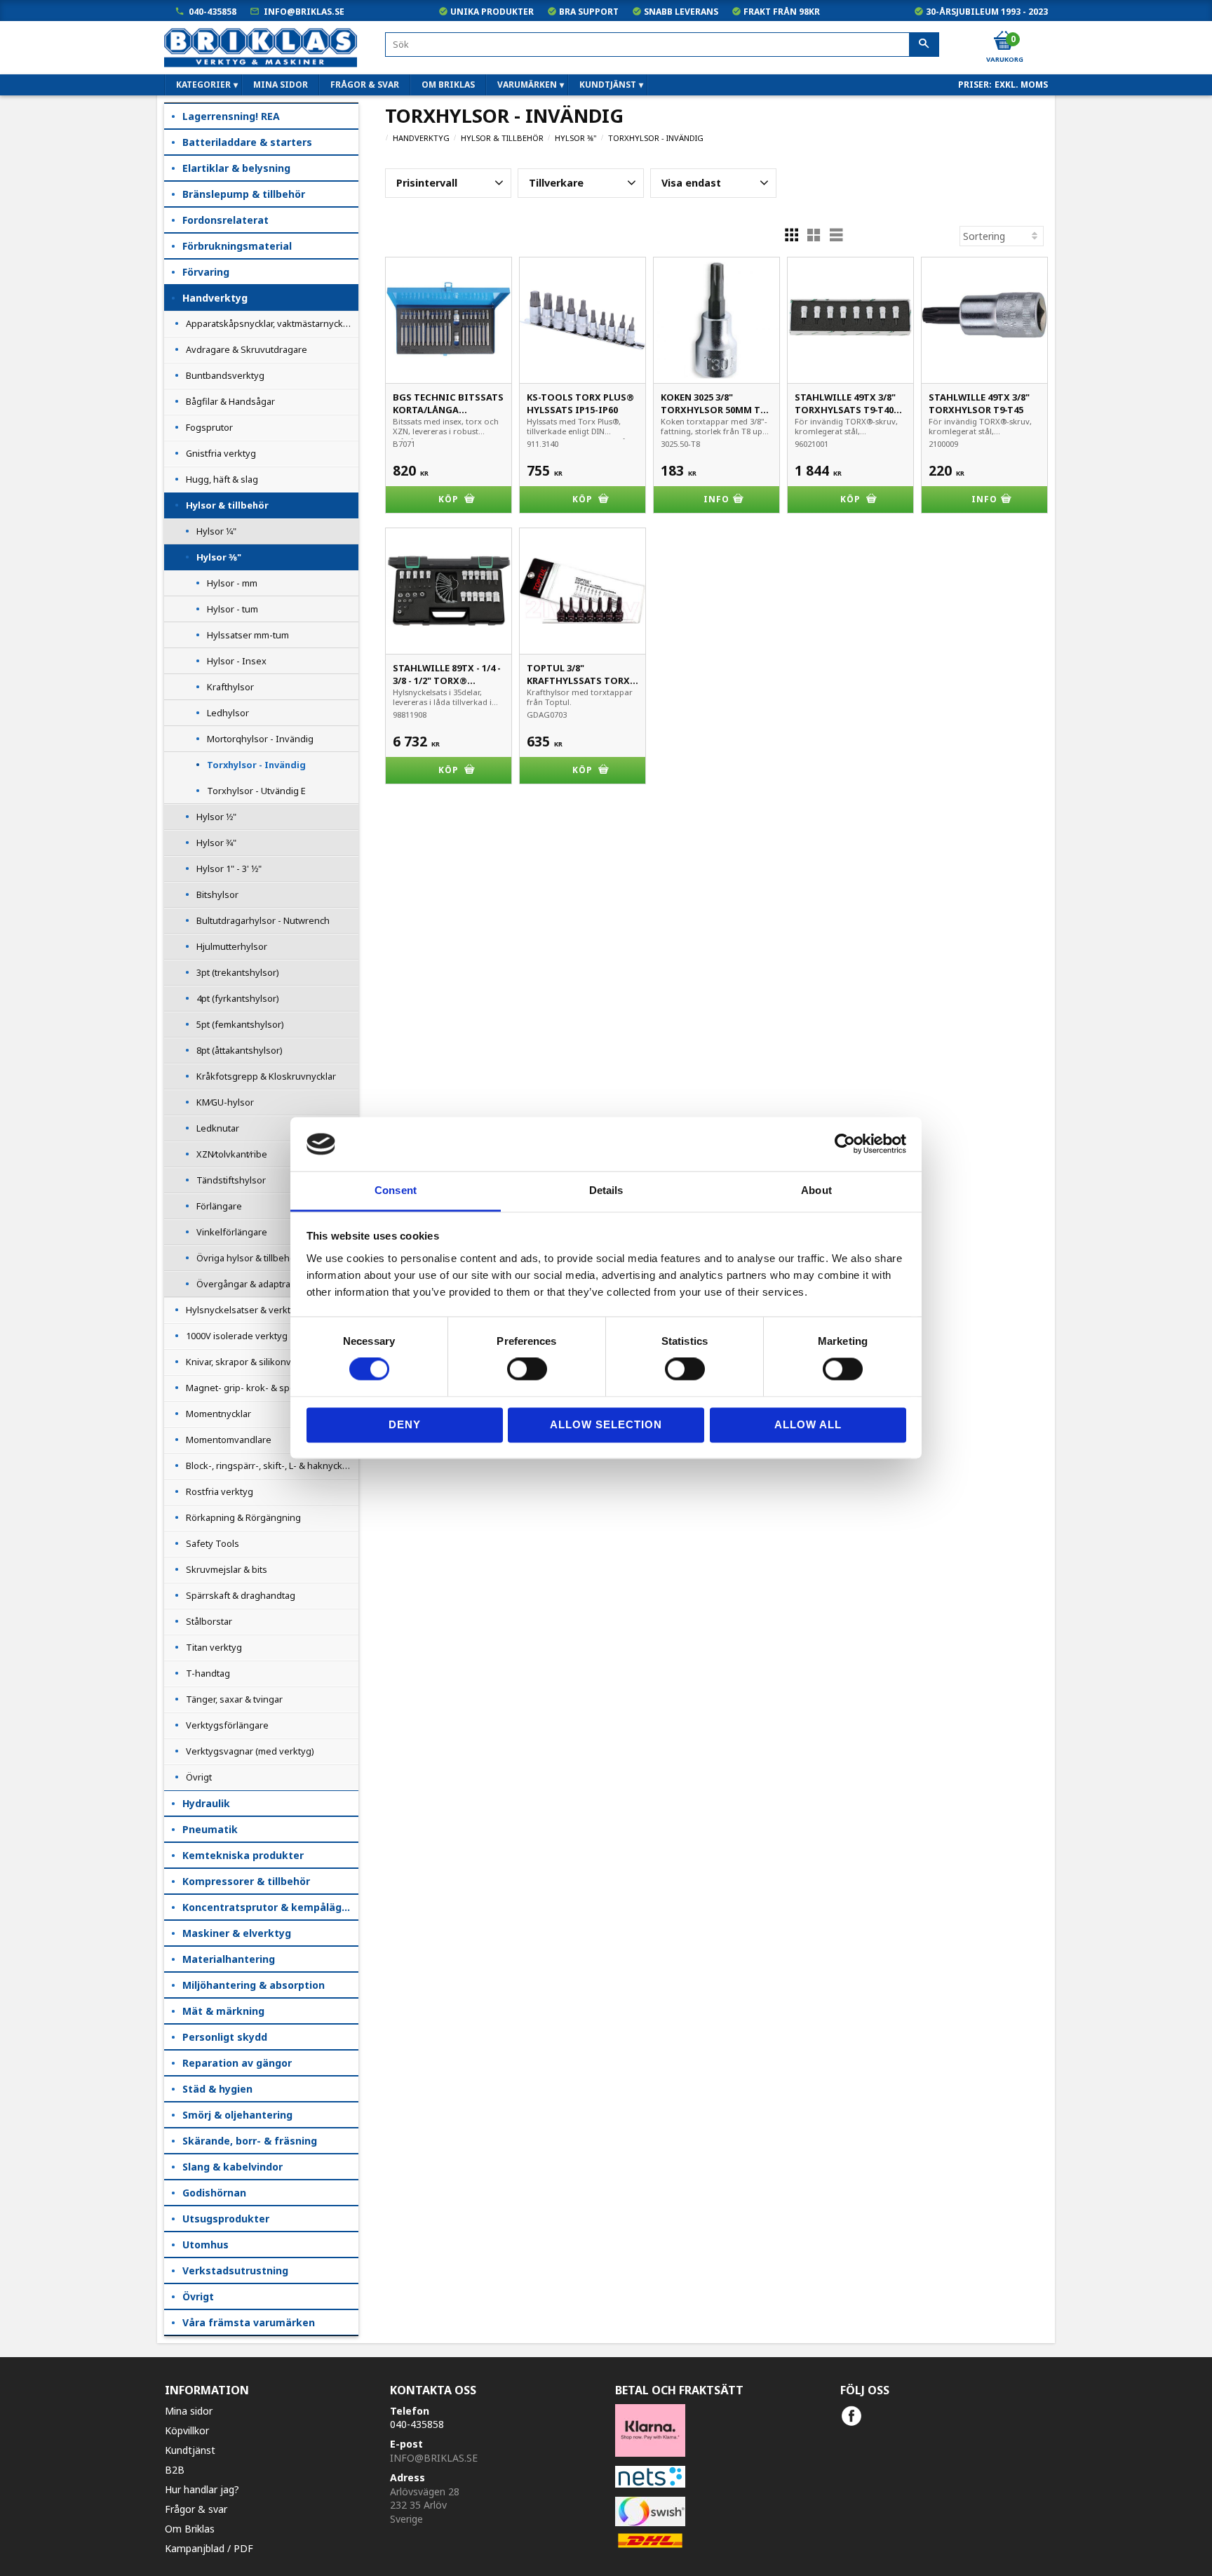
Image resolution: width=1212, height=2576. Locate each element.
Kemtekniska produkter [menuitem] (243, 1855)
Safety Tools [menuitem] (213, 1543)
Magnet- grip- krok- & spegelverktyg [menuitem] (263, 1388)
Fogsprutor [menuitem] (209, 427)
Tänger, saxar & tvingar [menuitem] (234, 1699)
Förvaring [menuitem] (206, 272)
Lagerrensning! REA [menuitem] (231, 116)
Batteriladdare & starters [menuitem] (247, 142)
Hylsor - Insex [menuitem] (237, 661)
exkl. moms (1021, 85)
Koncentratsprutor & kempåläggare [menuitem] (270, 1907)
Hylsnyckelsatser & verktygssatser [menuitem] (259, 1310)
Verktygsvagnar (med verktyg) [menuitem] (250, 1751)
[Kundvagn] (1004, 41)
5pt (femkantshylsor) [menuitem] (240, 1024)
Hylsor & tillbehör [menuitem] (227, 505)
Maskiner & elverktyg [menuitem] (237, 1933)
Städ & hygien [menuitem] (217, 2089)
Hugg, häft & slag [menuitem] (222, 479)
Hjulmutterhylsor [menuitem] (232, 946)
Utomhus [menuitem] (206, 2245)
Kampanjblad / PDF (209, 2548)
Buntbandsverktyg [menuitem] (225, 375)
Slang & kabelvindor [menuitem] (233, 2167)
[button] (448, 183)
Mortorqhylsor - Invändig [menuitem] (260, 739)
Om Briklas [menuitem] (448, 85)
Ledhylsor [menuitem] (228, 713)
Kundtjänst (190, 2450)
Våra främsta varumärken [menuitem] (249, 2322)
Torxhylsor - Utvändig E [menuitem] (256, 791)
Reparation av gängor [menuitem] (237, 2063)
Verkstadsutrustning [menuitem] (235, 2270)
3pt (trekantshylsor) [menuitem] (238, 972)
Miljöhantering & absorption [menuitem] (254, 1985)
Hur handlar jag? (202, 2489)
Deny (405, 1424)
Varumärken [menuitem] (527, 85)
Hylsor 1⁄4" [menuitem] (216, 531)
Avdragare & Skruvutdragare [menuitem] (247, 349)
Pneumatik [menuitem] (210, 1829)
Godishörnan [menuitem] (214, 2193)
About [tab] (816, 1190)
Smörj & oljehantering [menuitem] (237, 2115)
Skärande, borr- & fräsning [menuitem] (250, 2141)
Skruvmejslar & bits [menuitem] (227, 1569)
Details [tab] (606, 1190)
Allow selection (606, 1424)
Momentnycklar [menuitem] (218, 1414)
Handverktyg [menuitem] (215, 298)
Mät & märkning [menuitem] (223, 2011)
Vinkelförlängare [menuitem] (232, 1232)
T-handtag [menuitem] (208, 1673)
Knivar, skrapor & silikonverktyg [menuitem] (252, 1362)
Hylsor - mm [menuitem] (232, 583)
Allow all (808, 1424)
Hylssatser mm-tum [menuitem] (248, 635)
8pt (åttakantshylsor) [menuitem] (240, 1050)
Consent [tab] (396, 1190)
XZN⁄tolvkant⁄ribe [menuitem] (232, 1154)
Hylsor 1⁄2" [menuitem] (216, 817)
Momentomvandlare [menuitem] (229, 1440)
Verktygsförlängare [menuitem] (227, 1725)
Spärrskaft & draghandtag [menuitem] (241, 1595)
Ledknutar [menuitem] (218, 1128)
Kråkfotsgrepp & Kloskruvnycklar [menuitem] (266, 1076)
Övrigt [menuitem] (199, 1777)
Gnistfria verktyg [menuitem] (221, 453)
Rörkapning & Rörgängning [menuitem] (243, 1517)
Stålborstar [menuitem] (209, 1621)
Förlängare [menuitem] (219, 1206)
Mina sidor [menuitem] (281, 85)
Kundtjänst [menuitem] (608, 85)
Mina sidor (189, 2411)
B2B (175, 2470)
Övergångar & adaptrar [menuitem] (245, 1284)
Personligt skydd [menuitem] (225, 2037)
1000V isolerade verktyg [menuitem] (237, 1336)
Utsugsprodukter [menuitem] (226, 2219)
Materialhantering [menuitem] (229, 1959)
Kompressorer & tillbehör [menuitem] (246, 1881)
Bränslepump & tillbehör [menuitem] (244, 194)
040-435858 (213, 12)
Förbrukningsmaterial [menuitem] (237, 246)
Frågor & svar (196, 2509)
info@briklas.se (304, 12)
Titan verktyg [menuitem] (214, 1647)
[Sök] (924, 45)
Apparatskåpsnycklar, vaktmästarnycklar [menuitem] (270, 323)
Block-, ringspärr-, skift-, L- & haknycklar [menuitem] (269, 1465)
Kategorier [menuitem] (203, 85)
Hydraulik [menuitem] (206, 1803)
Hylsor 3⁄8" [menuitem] (219, 557)
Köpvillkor (187, 2430)
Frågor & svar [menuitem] (365, 85)
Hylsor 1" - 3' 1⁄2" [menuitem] (229, 868)
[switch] (527, 1369)
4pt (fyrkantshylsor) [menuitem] (238, 998)
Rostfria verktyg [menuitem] (220, 1491)
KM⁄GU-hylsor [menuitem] (225, 1102)
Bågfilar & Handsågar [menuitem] (230, 401)
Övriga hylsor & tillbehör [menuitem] (248, 1258)
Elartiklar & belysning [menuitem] (236, 168)
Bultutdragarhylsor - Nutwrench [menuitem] (263, 920)
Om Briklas (190, 2529)
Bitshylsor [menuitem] (217, 894)
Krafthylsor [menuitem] (230, 687)
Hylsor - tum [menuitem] (233, 609)
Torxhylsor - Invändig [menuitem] (256, 765)
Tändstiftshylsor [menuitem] (231, 1180)
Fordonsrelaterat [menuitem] (225, 220)
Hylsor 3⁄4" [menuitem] (216, 843)
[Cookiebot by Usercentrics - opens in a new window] (845, 1144)
